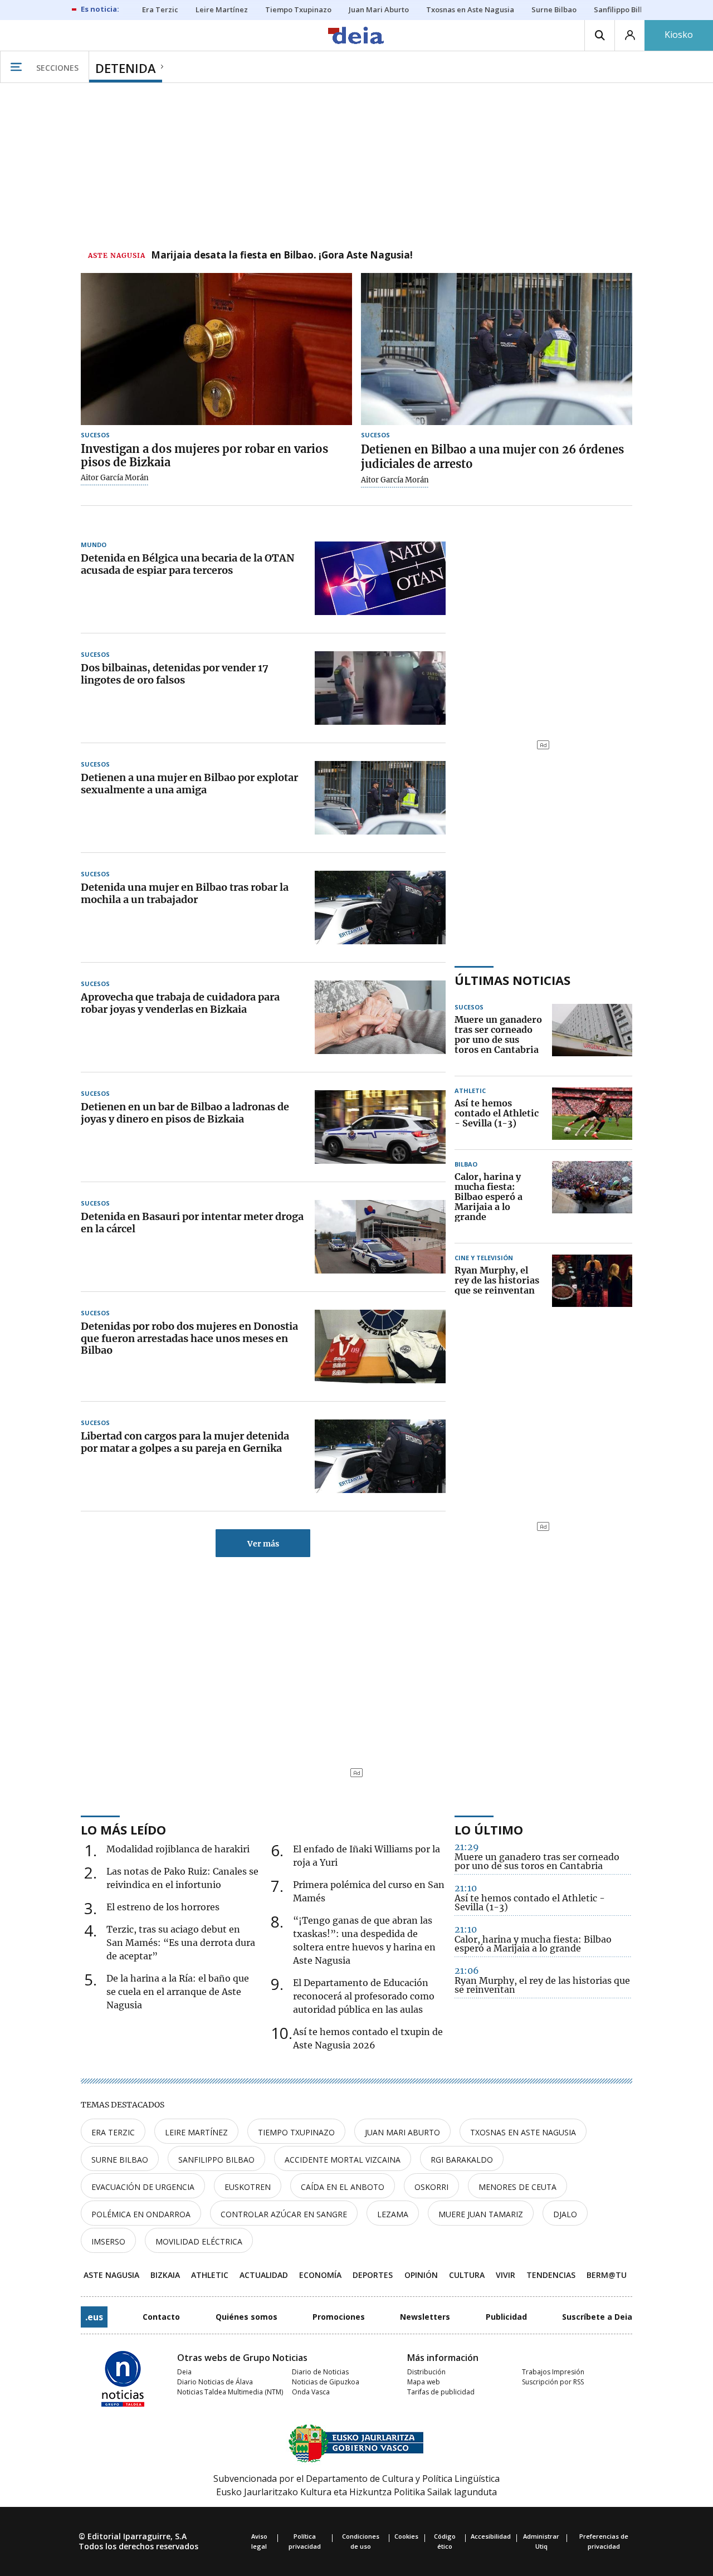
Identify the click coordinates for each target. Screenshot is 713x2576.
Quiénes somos (246, 2317)
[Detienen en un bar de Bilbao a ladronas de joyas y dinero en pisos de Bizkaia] (380, 1127)
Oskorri (431, 2187)
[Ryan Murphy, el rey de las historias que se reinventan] (592, 1281)
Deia (184, 2372)
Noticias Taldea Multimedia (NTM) (230, 2392)
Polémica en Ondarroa (141, 2214)
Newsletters (425, 2317)
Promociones (339, 2317)
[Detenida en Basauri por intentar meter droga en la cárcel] (380, 1237)
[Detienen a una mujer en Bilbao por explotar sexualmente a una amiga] (380, 798)
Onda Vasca (311, 2392)
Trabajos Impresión (553, 2372)
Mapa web (424, 2382)
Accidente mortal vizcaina (343, 2160)
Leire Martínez (196, 2132)
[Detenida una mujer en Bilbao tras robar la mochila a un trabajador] (380, 908)
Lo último (489, 1829)
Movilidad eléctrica (199, 2241)
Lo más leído (123, 1829)
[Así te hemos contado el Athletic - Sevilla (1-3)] (592, 1114)
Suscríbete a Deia (597, 2317)
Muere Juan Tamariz (481, 2214)
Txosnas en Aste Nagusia (523, 2132)
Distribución (426, 2372)
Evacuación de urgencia (143, 2187)
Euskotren (248, 2187)
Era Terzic (113, 2132)
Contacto (161, 2317)
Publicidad (506, 2317)
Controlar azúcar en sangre (284, 2214)
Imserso (108, 2241)
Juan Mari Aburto (402, 2132)
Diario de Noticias (320, 2372)
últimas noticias (512, 980)
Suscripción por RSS (553, 2382)
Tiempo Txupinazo (296, 2132)
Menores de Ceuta (517, 2187)
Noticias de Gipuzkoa (326, 2382)
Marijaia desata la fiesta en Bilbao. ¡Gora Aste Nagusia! (282, 256)
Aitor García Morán (115, 478)
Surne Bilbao (120, 2160)
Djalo (565, 2214)
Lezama (393, 2214)
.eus (94, 2317)
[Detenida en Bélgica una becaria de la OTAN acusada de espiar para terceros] (380, 578)
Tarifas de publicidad (441, 2392)
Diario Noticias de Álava (215, 2382)
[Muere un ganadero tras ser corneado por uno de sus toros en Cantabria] (592, 1035)
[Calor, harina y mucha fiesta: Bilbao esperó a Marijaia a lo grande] (592, 1197)
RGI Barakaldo (462, 2160)
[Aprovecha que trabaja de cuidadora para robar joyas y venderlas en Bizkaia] (380, 1017)
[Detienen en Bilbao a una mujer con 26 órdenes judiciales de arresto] (497, 349)
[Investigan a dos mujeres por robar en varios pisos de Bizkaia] (216, 349)
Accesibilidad (491, 2536)
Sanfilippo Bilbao (216, 2160)
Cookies (406, 2536)
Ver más (263, 1544)
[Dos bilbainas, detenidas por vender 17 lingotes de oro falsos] (380, 688)
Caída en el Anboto (343, 2187)
